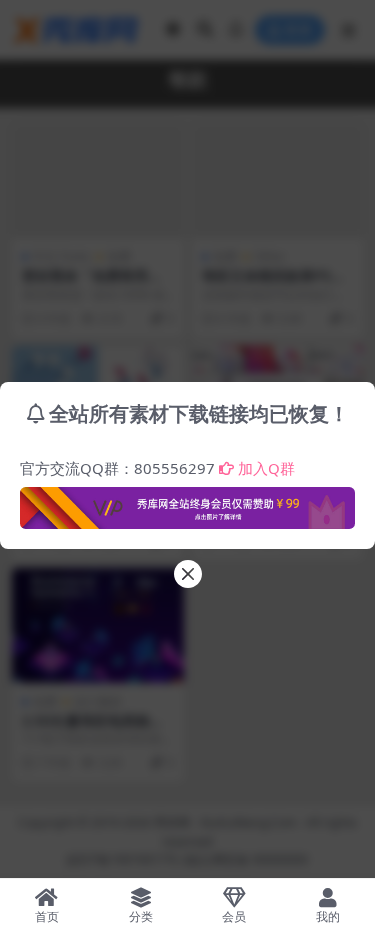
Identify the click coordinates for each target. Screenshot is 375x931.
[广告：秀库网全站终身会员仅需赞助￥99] (187, 502)
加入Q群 (266, 468)
